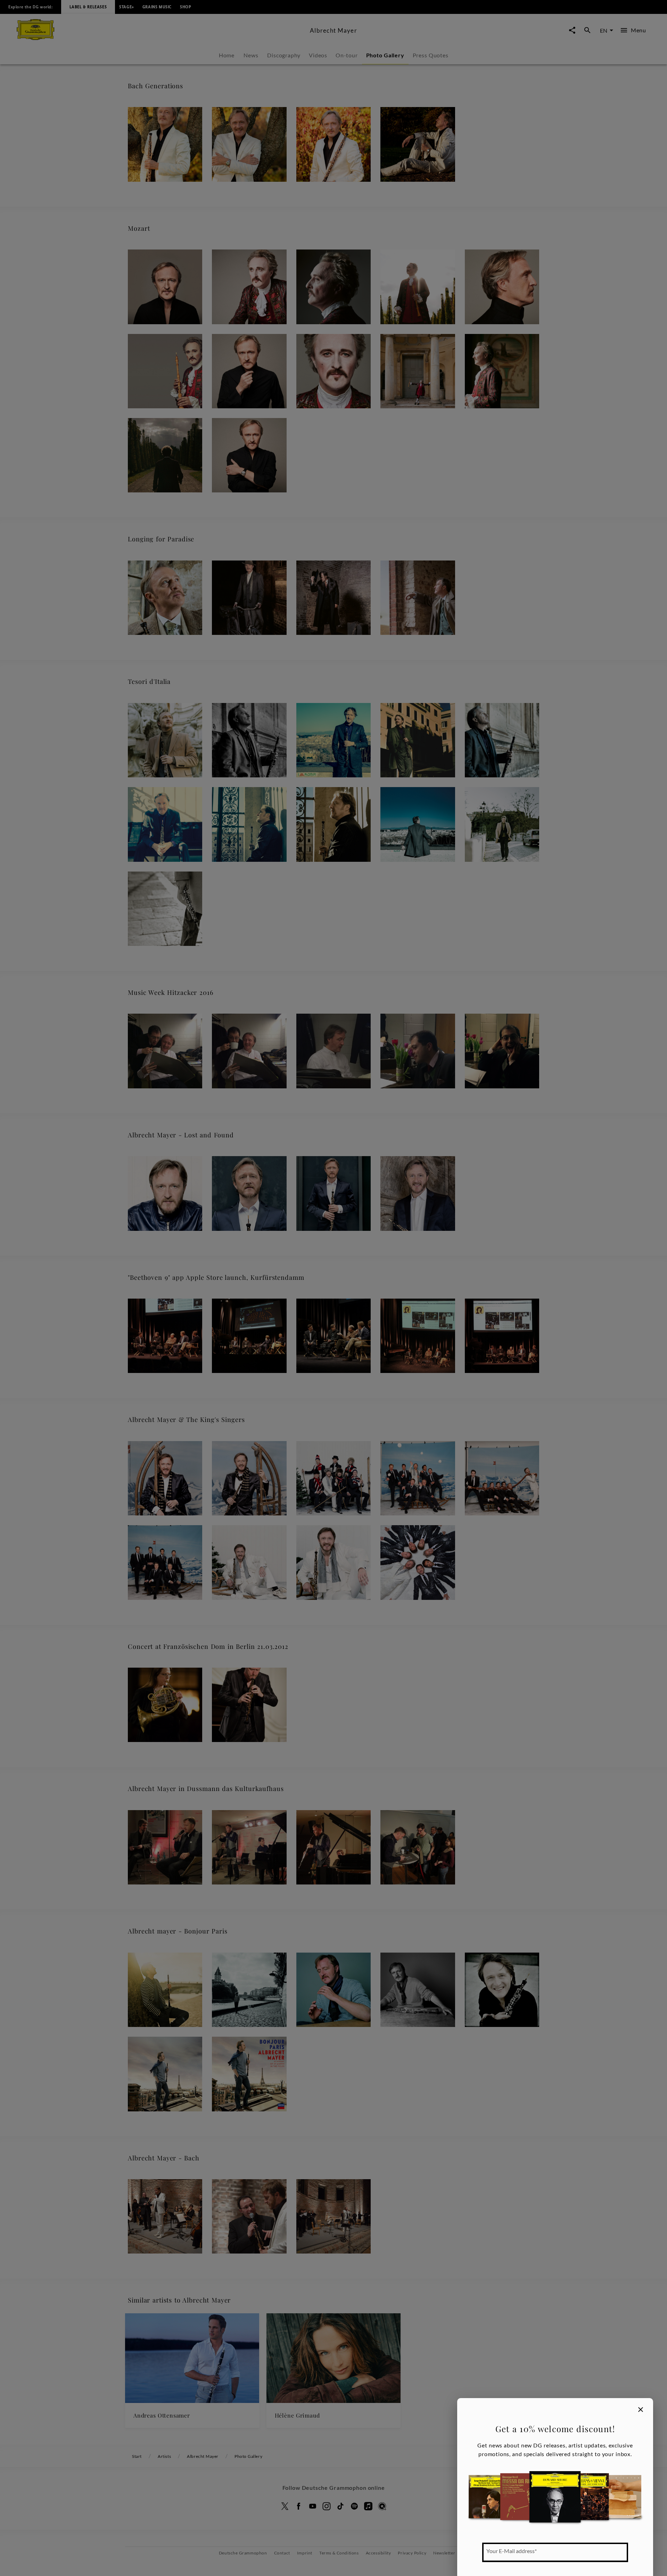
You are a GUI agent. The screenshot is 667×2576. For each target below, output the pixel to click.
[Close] (641, 2410)
